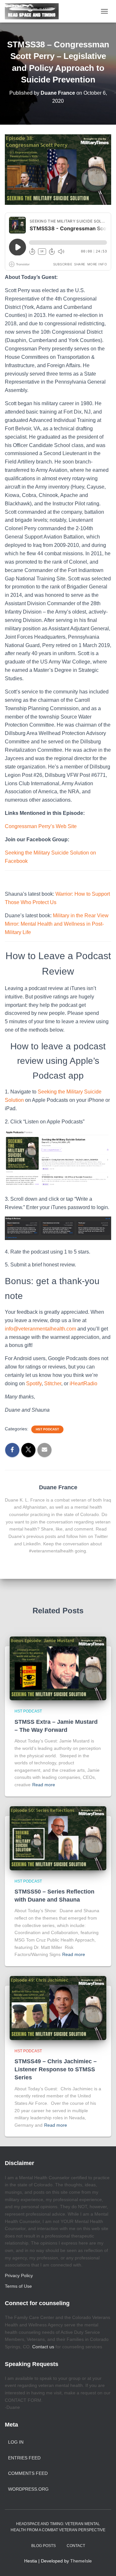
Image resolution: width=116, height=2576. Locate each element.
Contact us (43, 2347)
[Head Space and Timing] (34, 11)
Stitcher (53, 1383)
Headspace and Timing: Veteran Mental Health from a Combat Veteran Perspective (58, 2527)
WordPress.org (28, 2489)
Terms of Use (18, 2286)
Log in (16, 2442)
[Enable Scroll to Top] (103, 2563)
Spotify (34, 1383)
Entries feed (24, 2458)
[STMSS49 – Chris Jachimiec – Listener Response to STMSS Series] (58, 2008)
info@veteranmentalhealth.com (40, 1329)
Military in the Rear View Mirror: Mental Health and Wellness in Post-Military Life (57, 924)
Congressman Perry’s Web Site (41, 826)
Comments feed (28, 2473)
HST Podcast (47, 1429)
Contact (76, 2546)
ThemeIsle (81, 2561)
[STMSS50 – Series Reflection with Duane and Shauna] (58, 1838)
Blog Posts (43, 2546)
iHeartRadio (83, 1383)
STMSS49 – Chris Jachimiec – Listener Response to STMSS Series (56, 2069)
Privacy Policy (19, 2275)
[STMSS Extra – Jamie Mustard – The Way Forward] (58, 1668)
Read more (44, 1785)
